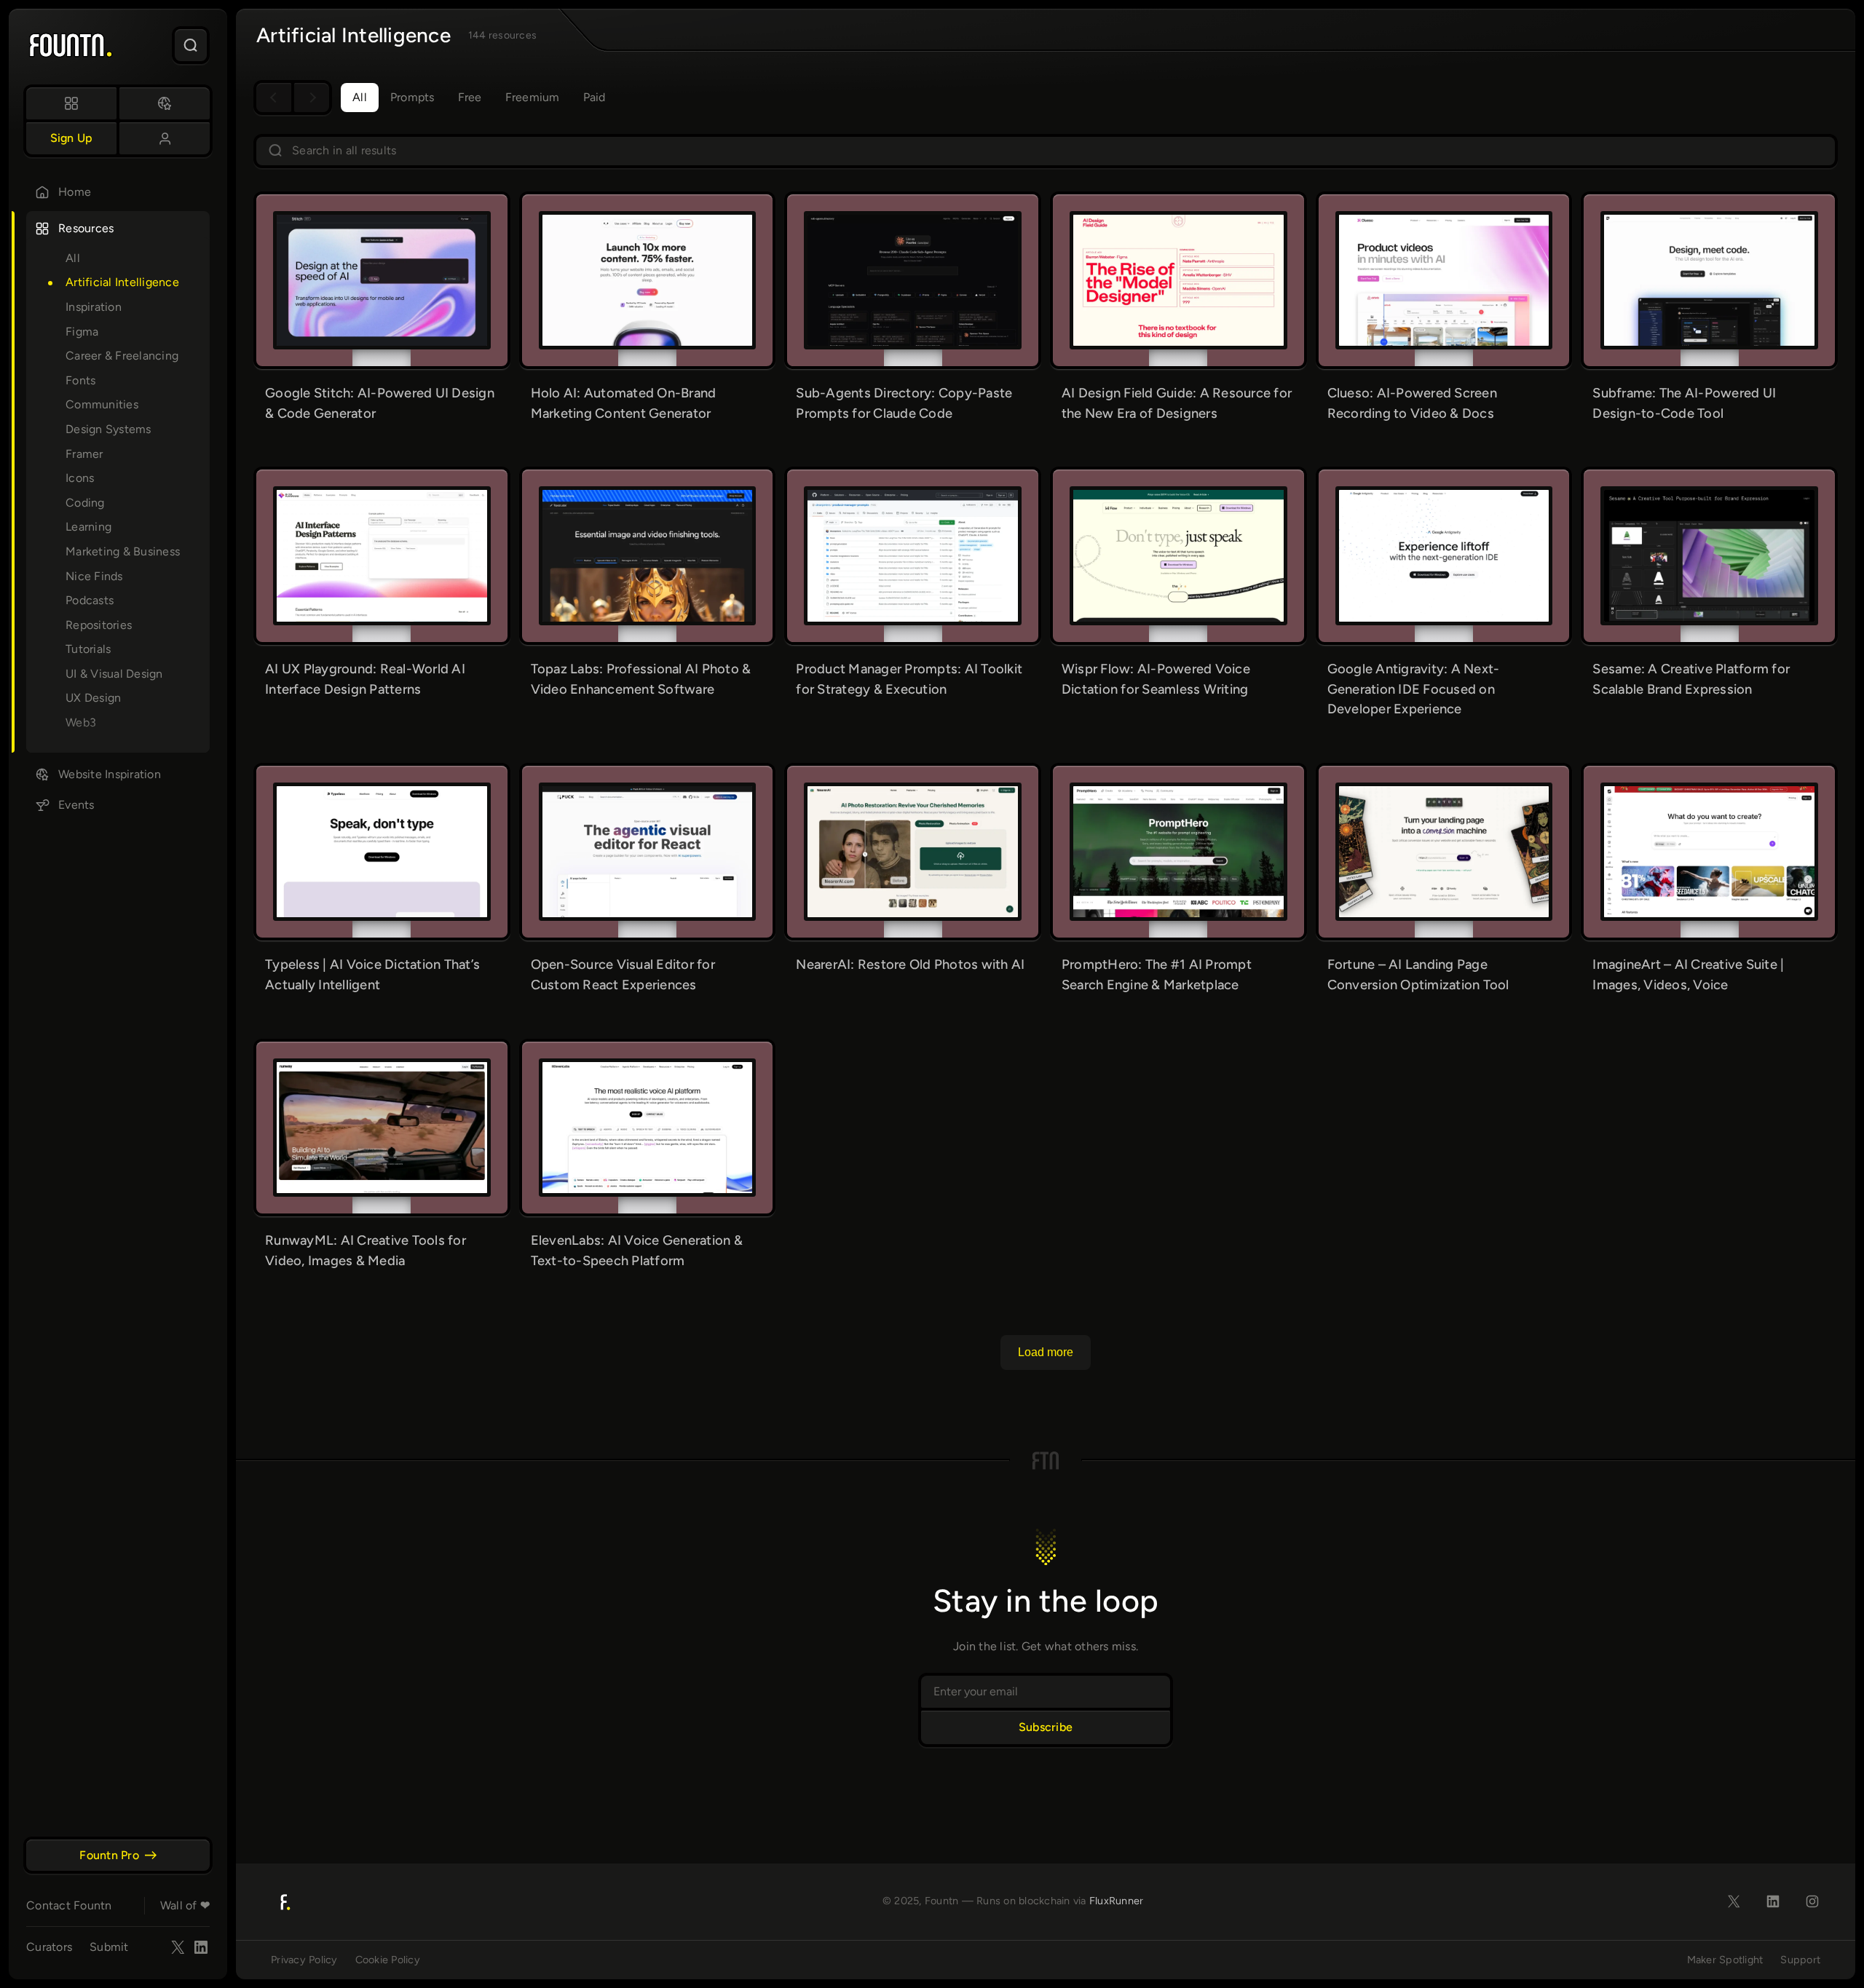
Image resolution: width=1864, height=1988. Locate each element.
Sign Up (72, 138)
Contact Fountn (69, 1905)
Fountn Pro (109, 1855)
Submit (109, 1947)
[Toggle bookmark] (441, 225)
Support (1800, 1960)
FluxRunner (1117, 1901)
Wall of (185, 1905)
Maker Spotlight (1725, 1960)
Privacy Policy (304, 1960)
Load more (1046, 1352)
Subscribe (1046, 1727)
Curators (49, 1947)
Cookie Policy (388, 1960)
